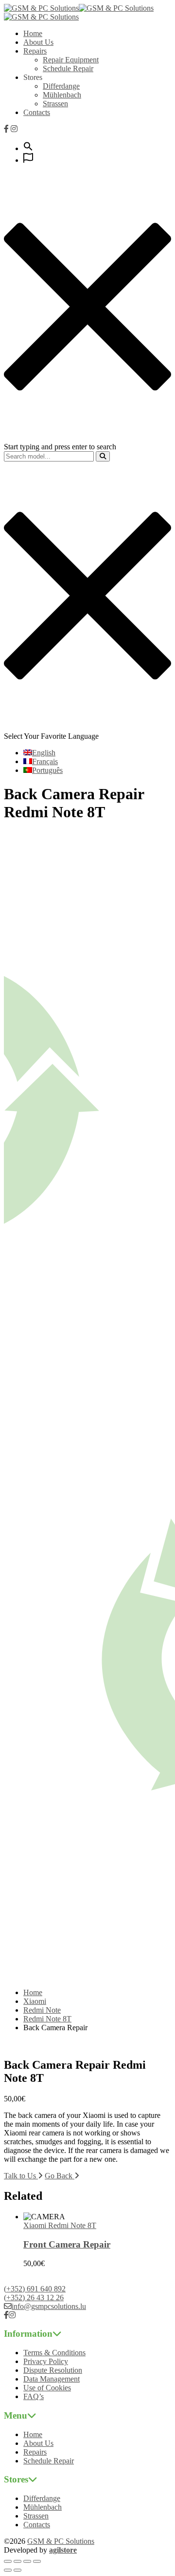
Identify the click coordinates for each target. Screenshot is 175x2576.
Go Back (60, 2176)
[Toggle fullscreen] (17, 2561)
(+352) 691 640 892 (35, 2289)
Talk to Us (21, 2176)
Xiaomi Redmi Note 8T (60, 2225)
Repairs (35, 51)
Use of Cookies (47, 2388)
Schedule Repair (68, 68)
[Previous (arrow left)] (8, 2570)
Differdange (61, 86)
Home (33, 33)
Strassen (55, 104)
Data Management (52, 2379)
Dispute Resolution (53, 2370)
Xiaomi (35, 2001)
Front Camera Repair (67, 2244)
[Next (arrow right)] (17, 2570)
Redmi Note (42, 2010)
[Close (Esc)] (37, 2561)
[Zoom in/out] (8, 2561)
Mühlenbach (62, 95)
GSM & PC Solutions (61, 2541)
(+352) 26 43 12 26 (34, 2297)
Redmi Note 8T (47, 2019)
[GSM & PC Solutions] (41, 8)
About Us (38, 42)
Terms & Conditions (54, 2353)
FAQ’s (34, 2396)
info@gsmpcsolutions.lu (49, 2306)
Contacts (37, 112)
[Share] (27, 2561)
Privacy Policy (46, 2361)
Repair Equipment (71, 60)
